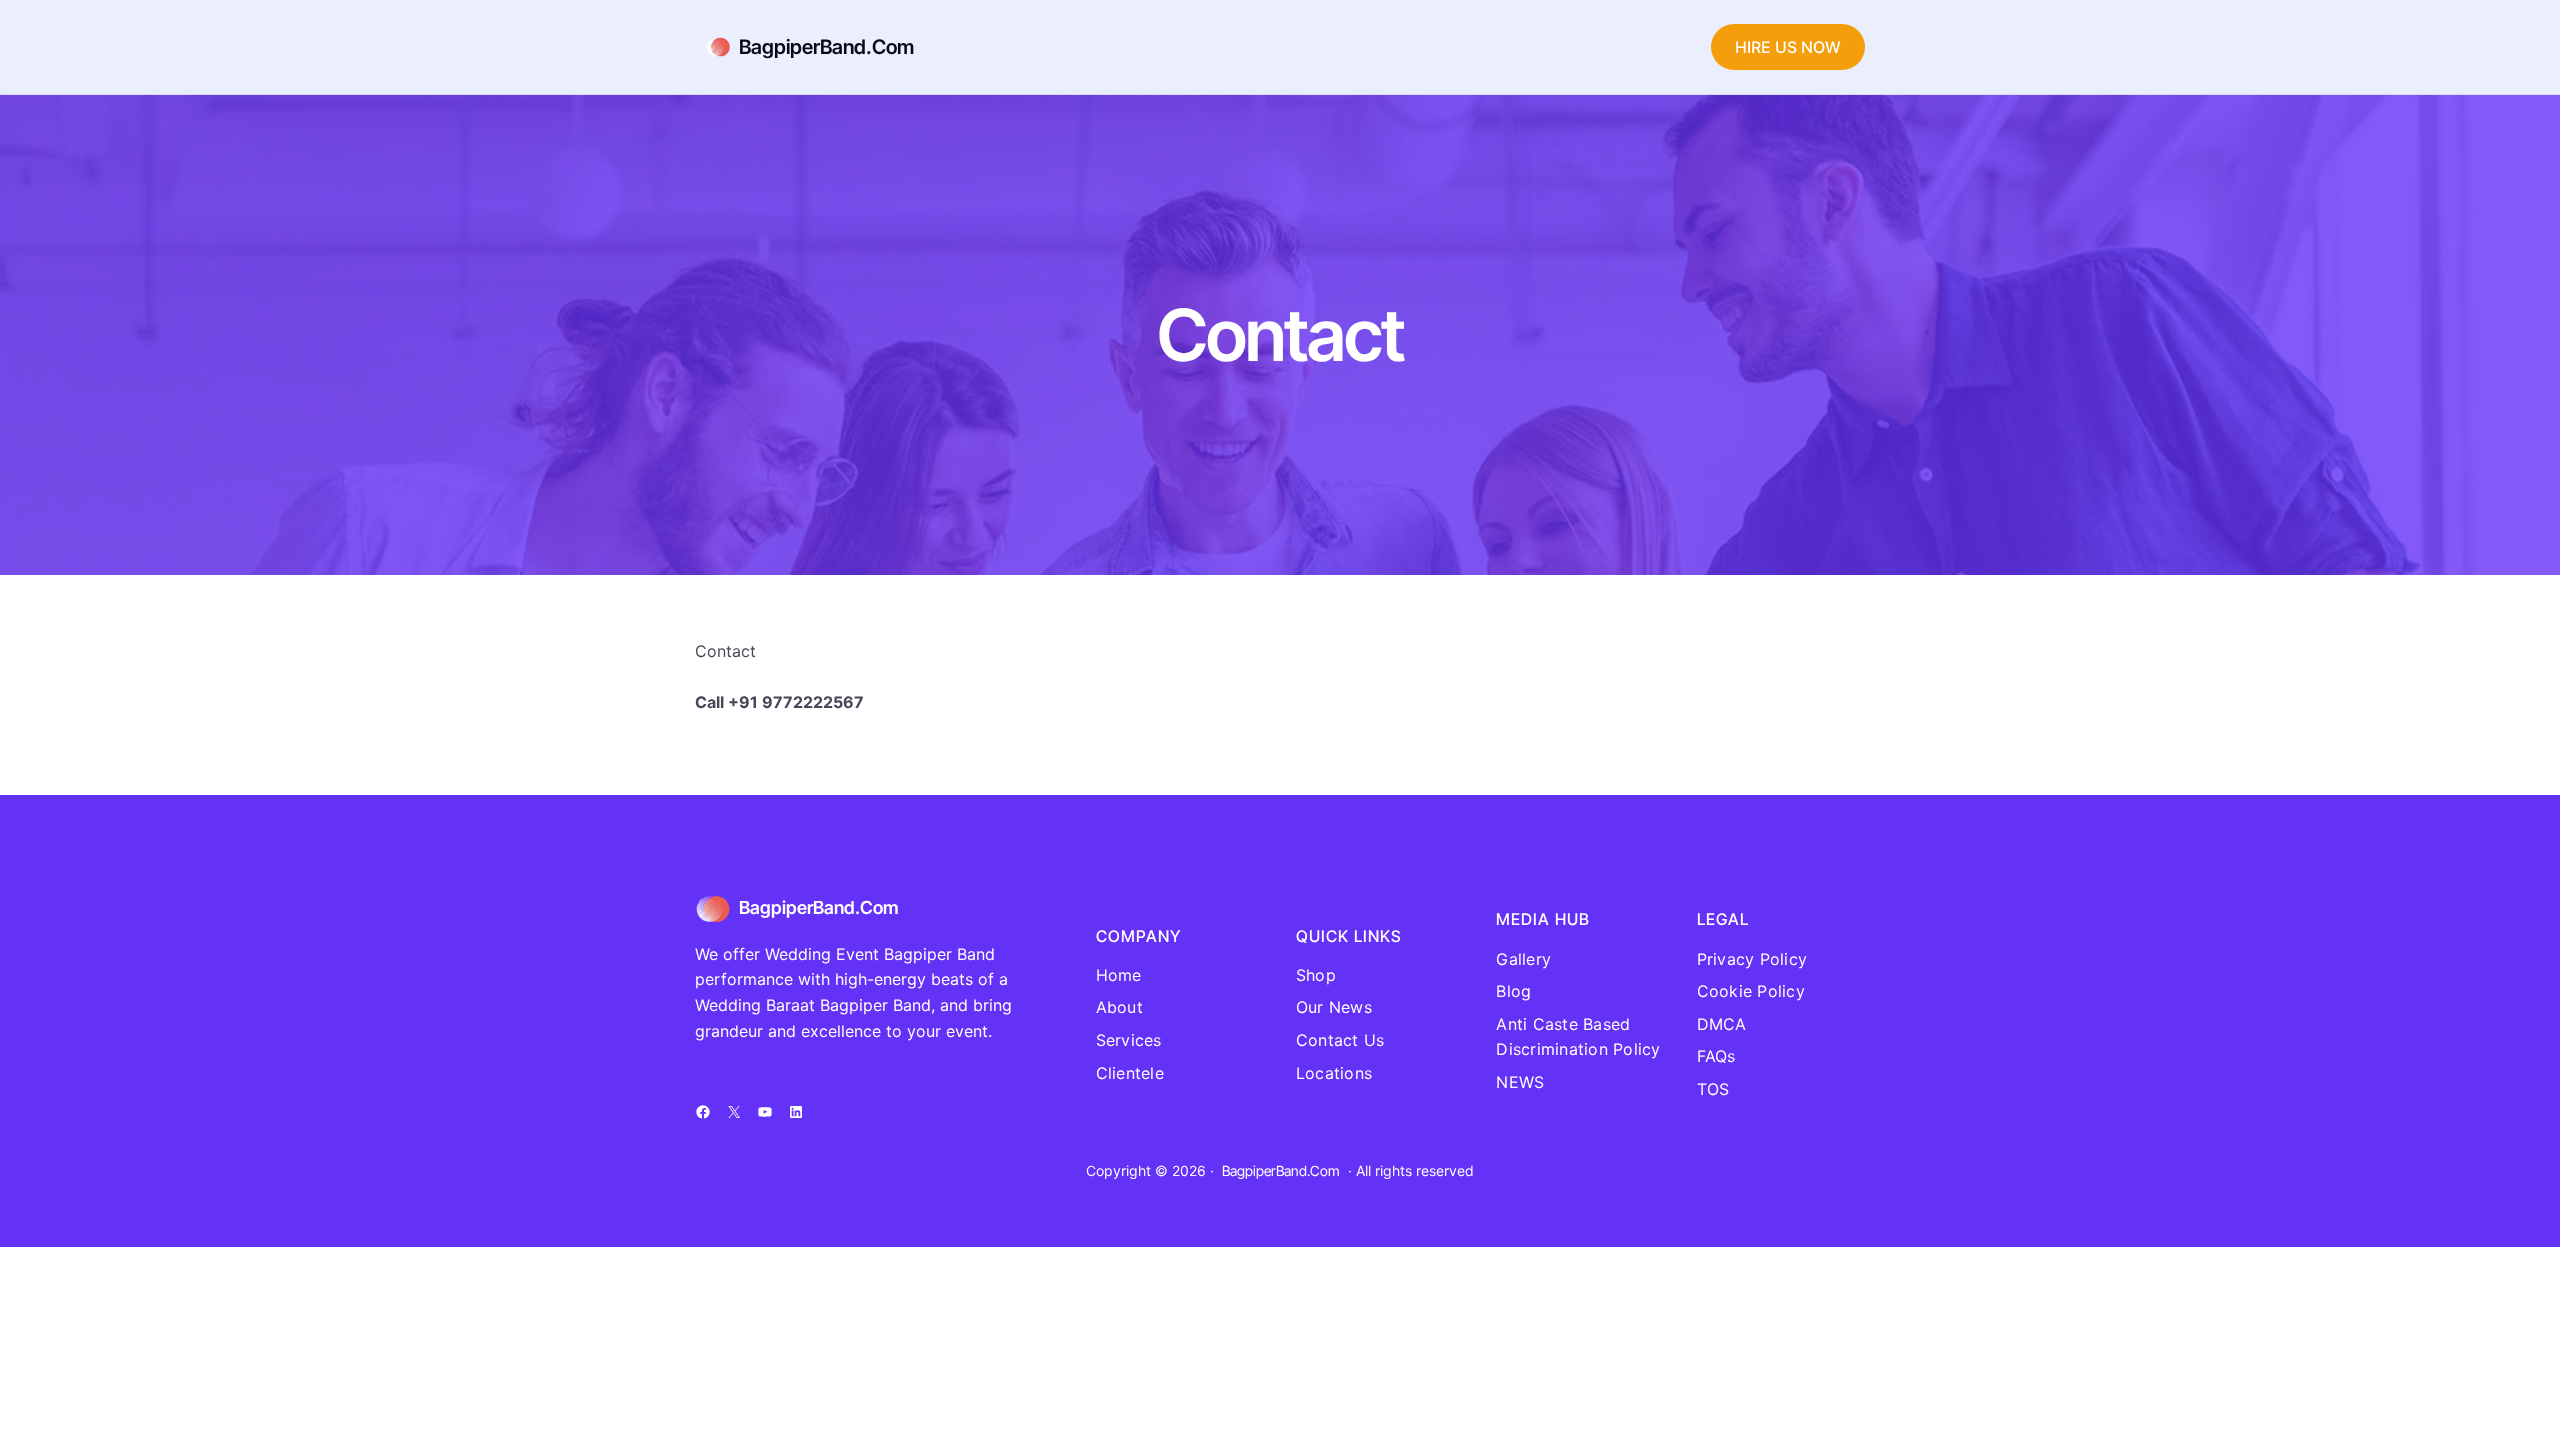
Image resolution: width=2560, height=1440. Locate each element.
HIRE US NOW (1788, 47)
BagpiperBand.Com (826, 47)
